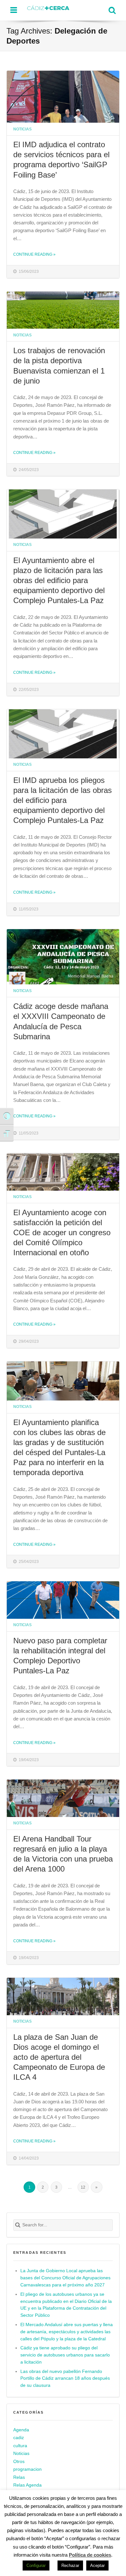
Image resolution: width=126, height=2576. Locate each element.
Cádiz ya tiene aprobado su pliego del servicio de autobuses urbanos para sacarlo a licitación (65, 2355)
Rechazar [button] (70, 2566)
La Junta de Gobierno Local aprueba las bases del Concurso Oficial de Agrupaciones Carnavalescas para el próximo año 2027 (65, 2278)
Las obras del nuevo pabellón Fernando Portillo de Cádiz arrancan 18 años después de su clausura (65, 2379)
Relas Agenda (27, 2485)
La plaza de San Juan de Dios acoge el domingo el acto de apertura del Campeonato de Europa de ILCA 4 (59, 2057)
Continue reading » (34, 254)
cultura (20, 2446)
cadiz (19, 2438)
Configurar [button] (36, 2566)
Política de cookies (90, 2555)
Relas (19, 2477)
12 (83, 2187)
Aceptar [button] (97, 2566)
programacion (27, 2469)
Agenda (21, 2430)
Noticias (22, 129)
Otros (19, 2462)
